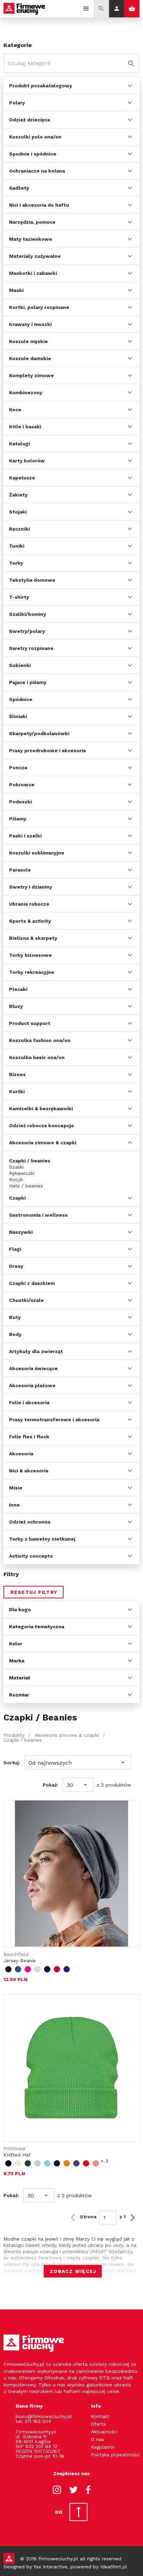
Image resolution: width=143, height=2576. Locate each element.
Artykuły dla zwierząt (36, 1351)
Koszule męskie (28, 341)
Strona (88, 2217)
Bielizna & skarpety (33, 938)
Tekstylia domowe (32, 580)
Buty (15, 1317)
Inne (14, 1505)
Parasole (20, 870)
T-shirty (19, 597)
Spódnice (21, 699)
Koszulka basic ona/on (37, 1057)
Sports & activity (30, 921)
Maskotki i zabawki (33, 273)
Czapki (17, 1198)
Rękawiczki (22, 1173)
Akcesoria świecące (33, 1368)
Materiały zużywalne (35, 256)
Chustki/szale (26, 1300)
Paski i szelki (25, 836)
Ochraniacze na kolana (37, 171)
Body (15, 1334)
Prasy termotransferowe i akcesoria (54, 1420)
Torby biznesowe (30, 955)
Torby (16, 563)
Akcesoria (21, 1454)
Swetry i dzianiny (31, 887)
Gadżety (19, 188)
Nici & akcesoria (29, 1471)
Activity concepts (31, 1556)
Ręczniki (19, 529)
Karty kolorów (27, 461)
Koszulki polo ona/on (35, 137)
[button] (78, 1763)
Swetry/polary (27, 631)
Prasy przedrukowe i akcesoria (47, 750)
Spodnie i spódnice (33, 154)
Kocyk (16, 1179)
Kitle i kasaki (25, 427)
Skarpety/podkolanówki (39, 733)
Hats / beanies (26, 1186)
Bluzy (16, 1006)
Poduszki (20, 802)
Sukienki (20, 665)
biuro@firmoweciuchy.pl (44, 2416)
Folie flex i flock (29, 1437)
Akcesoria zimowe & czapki (43, 1143)
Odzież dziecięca (30, 120)
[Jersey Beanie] (71, 1874)
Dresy (16, 1266)
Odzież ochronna (30, 1522)
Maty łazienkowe (31, 239)
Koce (15, 410)
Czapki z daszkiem (32, 1283)
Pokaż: (51, 1785)
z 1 (123, 2217)
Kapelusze (22, 478)
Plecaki (18, 989)
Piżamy (18, 819)
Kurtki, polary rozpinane (39, 307)
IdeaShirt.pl (114, 2567)
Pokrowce (22, 785)
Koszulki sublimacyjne (37, 853)
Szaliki (16, 1167)
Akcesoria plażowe (32, 1385)
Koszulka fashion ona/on (40, 1040)
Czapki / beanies (30, 1161)
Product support (30, 1023)
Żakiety (18, 495)
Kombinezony (26, 392)
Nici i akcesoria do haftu (39, 205)
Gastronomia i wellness (38, 1215)
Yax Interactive (50, 2567)
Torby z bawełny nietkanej (42, 1539)
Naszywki (21, 1232)
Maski (16, 290)
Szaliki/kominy (28, 614)
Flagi (15, 1249)
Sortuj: (12, 1763)
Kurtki (17, 1091)
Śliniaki (18, 716)
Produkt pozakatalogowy (41, 86)
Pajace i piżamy (28, 682)
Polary (17, 103)
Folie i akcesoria (29, 1402)
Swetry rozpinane (31, 648)
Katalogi (19, 444)
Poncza (18, 768)
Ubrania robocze (29, 904)
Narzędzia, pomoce (32, 222)
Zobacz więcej (73, 2271)
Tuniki (17, 546)
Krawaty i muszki (30, 324)
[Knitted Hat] (71, 2068)
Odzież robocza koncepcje (41, 1126)
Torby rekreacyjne (32, 972)
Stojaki (18, 512)
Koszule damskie (30, 358)
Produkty (14, 1735)
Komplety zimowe (31, 375)
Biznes (17, 1074)
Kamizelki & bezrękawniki (41, 1108)
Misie (16, 1488)
